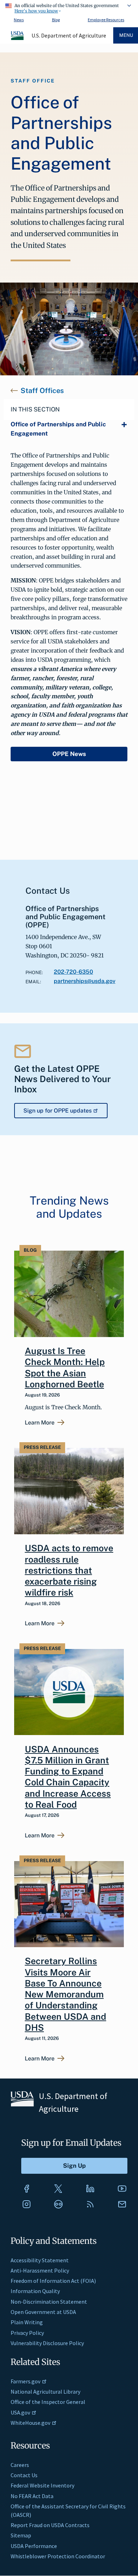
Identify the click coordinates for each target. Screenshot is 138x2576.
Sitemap (21, 2535)
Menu (126, 35)
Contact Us (24, 2475)
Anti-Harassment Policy (40, 2270)
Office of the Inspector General (48, 2402)
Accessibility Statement (40, 2260)
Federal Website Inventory (42, 2485)
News (19, 20)
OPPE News (69, 754)
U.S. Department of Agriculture (69, 35)
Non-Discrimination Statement (49, 2302)
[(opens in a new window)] (27, 2189)
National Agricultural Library (45, 2392)
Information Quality (35, 2291)
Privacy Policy (27, 2333)
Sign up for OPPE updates (57, 1111)
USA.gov (20, 2412)
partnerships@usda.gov (85, 981)
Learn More (40, 1423)
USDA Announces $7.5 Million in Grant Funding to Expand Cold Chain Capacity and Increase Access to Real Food (68, 1777)
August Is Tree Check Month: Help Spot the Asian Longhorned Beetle (65, 1367)
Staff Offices (42, 391)
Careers (20, 2465)
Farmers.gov (25, 2381)
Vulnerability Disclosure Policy (47, 2343)
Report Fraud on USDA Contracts (50, 2525)
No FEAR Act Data (32, 2496)
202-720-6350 (73, 972)
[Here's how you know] (69, 7)
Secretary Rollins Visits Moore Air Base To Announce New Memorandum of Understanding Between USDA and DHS (65, 1994)
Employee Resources (106, 20)
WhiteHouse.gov (30, 2423)
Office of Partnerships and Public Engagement (58, 429)
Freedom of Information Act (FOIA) (53, 2281)
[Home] (18, 39)
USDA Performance (34, 2546)
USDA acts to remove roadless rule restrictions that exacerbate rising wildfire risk (69, 1570)
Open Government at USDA (43, 2312)
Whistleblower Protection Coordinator (58, 2556)
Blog (56, 20)
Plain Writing (27, 2322)
